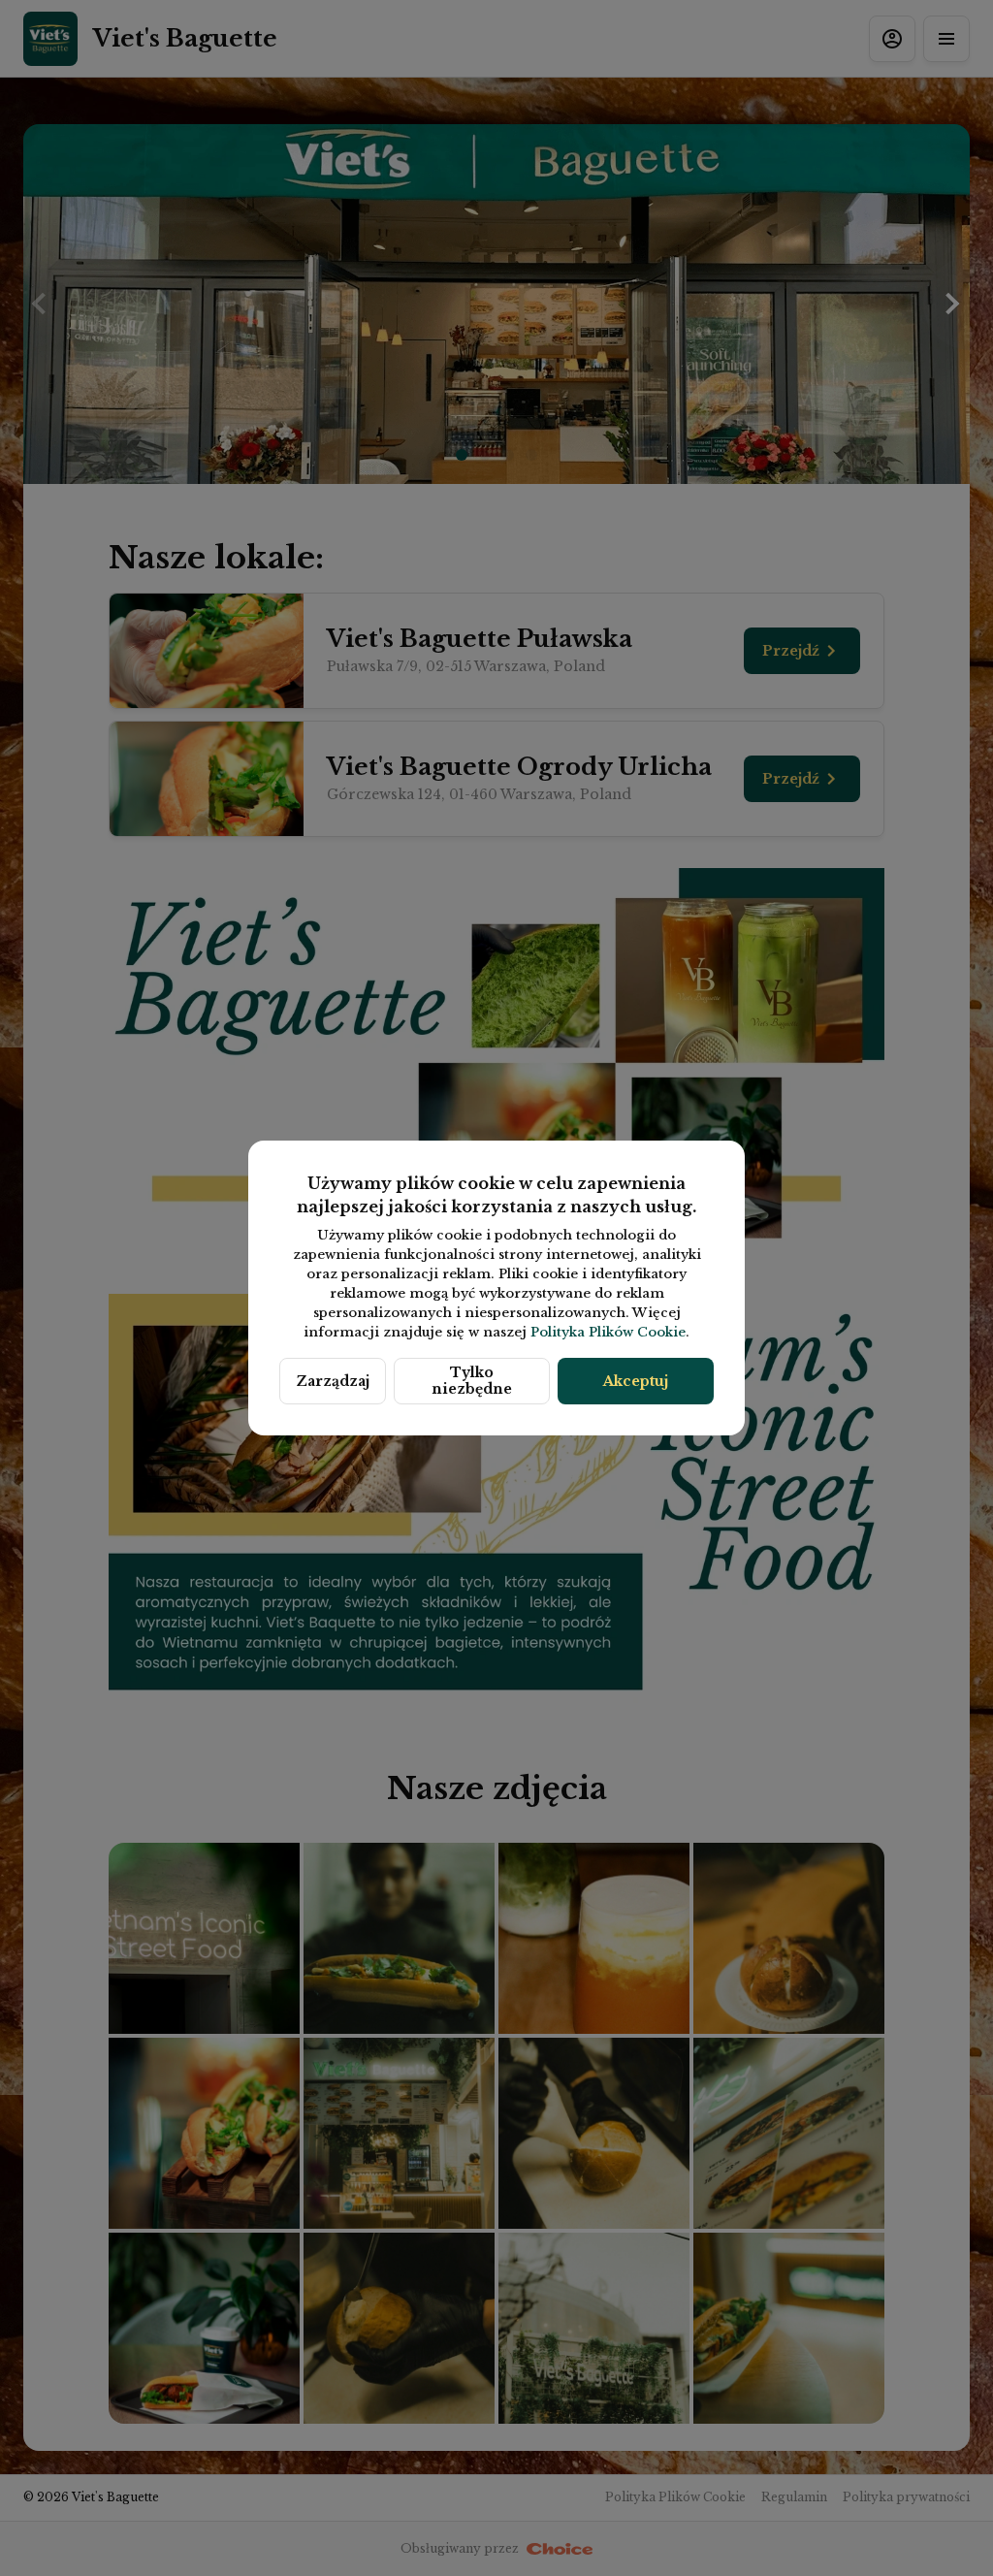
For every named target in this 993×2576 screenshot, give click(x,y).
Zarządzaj (333, 1381)
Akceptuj (636, 1381)
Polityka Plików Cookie (608, 1332)
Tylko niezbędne (472, 1381)
